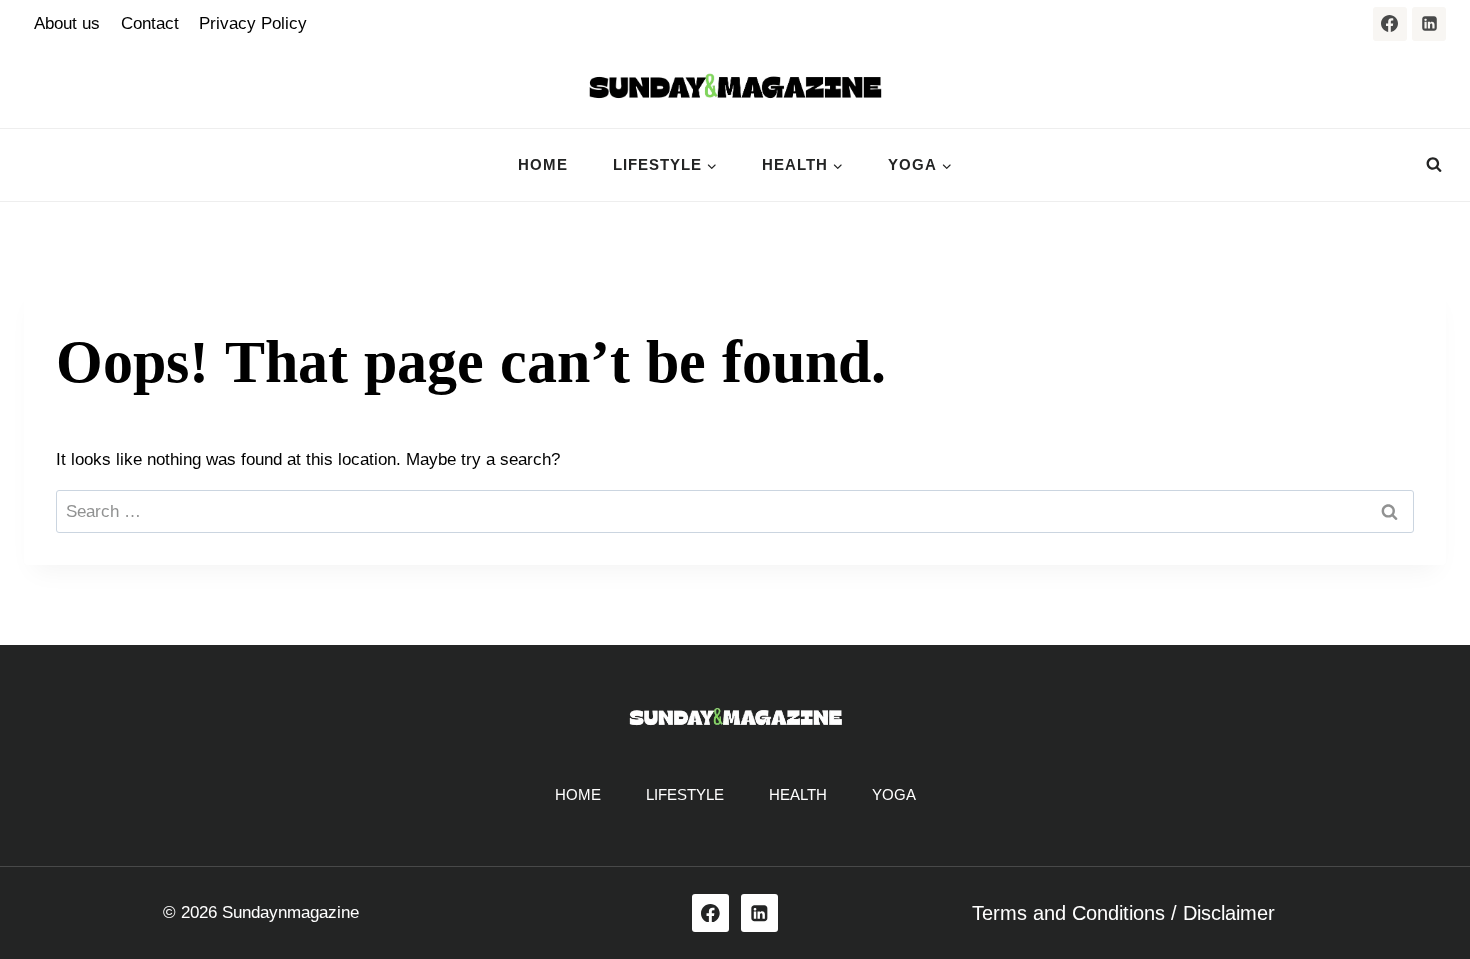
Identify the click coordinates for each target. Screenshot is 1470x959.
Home (543, 164)
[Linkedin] (1429, 24)
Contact (150, 23)
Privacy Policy (253, 23)
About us (67, 23)
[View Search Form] (1434, 165)
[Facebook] (1390, 24)
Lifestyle (685, 794)
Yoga (894, 794)
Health (798, 794)
